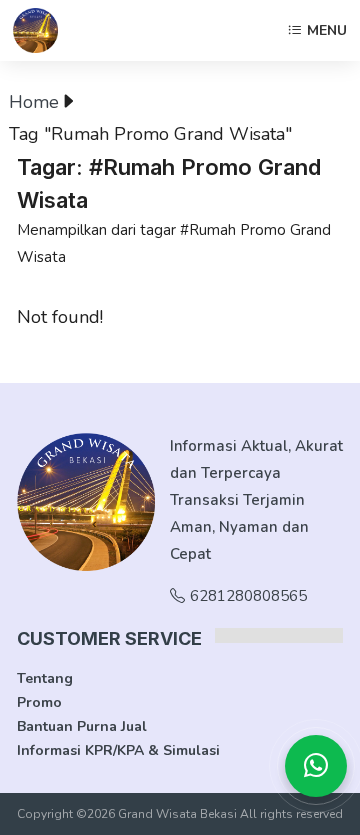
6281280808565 (248, 596)
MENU (327, 30)
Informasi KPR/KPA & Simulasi (118, 750)
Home (34, 102)
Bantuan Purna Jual (82, 726)
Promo (39, 702)
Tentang (45, 678)
